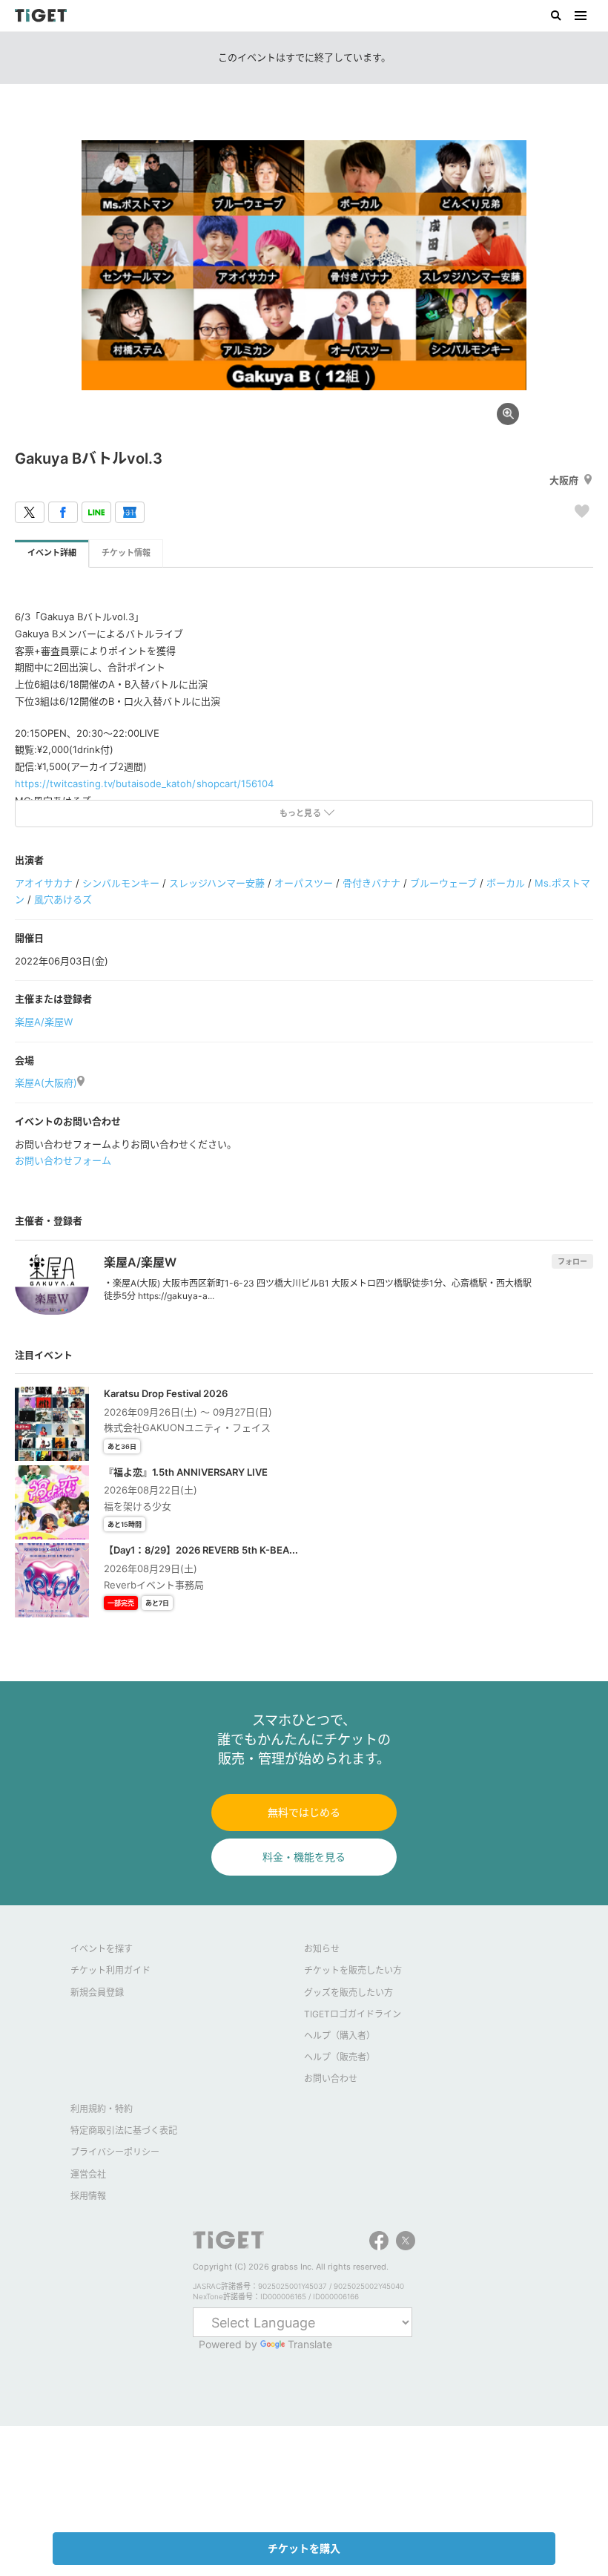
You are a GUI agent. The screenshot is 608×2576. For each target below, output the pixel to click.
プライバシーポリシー (115, 2152)
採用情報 (88, 2196)
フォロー (572, 1261)
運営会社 (88, 2174)
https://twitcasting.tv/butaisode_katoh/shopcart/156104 (144, 783)
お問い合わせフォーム (63, 1160)
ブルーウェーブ (443, 883)
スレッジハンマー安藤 (217, 883)
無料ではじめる (304, 1812)
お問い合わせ (331, 2079)
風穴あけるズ (63, 899)
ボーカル (506, 883)
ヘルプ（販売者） (340, 2057)
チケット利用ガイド (110, 1970)
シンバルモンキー (121, 883)
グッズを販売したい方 (348, 1992)
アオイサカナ (44, 883)
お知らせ (322, 1949)
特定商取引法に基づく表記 (124, 2130)
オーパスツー (303, 883)
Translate (310, 2344)
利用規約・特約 (102, 2109)
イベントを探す (102, 1949)
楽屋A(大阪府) (46, 1082)
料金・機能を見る (304, 1857)
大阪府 (564, 480)
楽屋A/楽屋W (44, 1022)
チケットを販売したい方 (353, 1970)
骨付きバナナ (371, 883)
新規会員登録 (97, 1992)
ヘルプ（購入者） (340, 2035)
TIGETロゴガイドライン (353, 2014)
